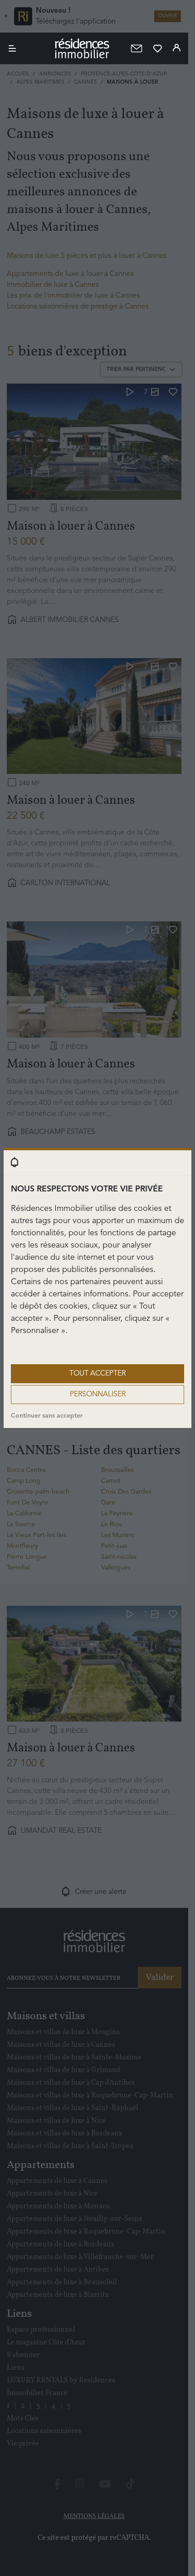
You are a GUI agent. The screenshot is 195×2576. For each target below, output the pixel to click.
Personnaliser (98, 1395)
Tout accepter (97, 1374)
